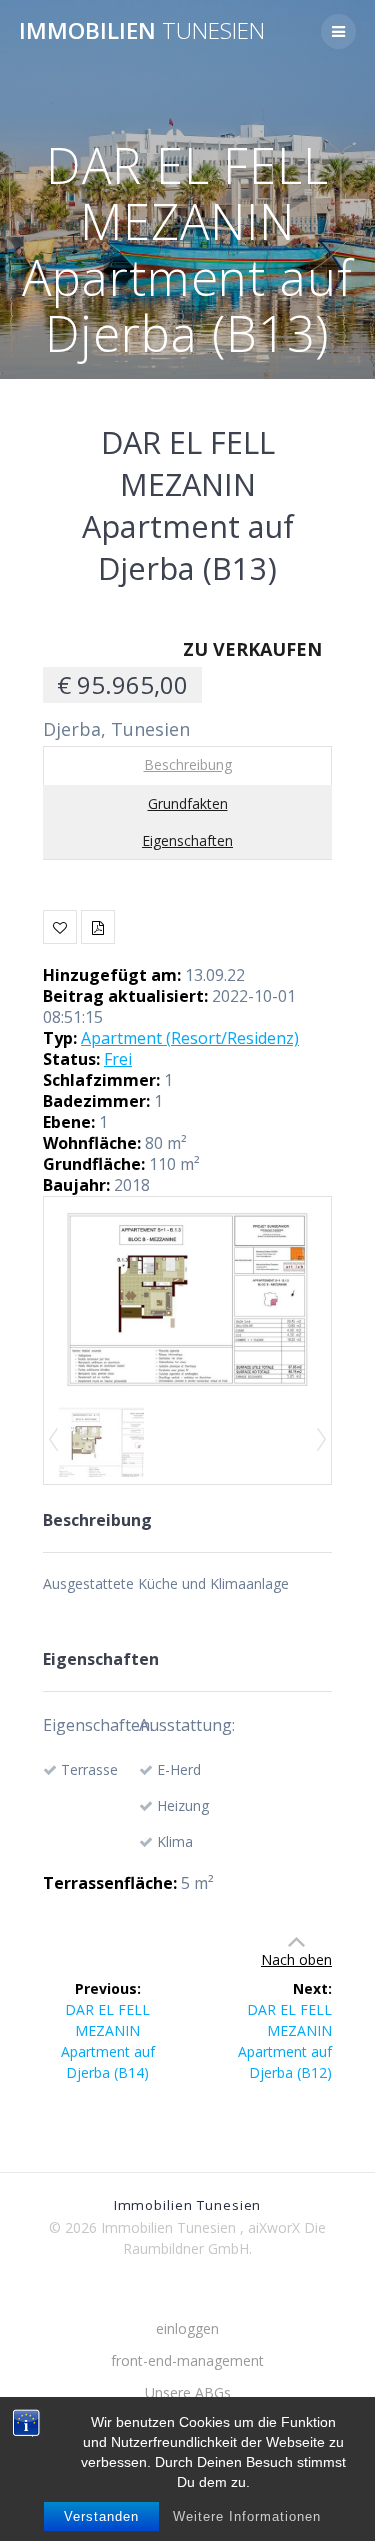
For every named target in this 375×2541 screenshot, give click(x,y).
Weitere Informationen (247, 2516)
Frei (118, 1059)
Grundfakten (188, 803)
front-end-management (187, 2360)
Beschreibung (188, 764)
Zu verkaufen (252, 649)
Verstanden (101, 2516)
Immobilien (142, 31)
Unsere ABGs (188, 2392)
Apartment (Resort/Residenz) (190, 1038)
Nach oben (296, 1959)
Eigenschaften (187, 840)
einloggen (187, 2328)
